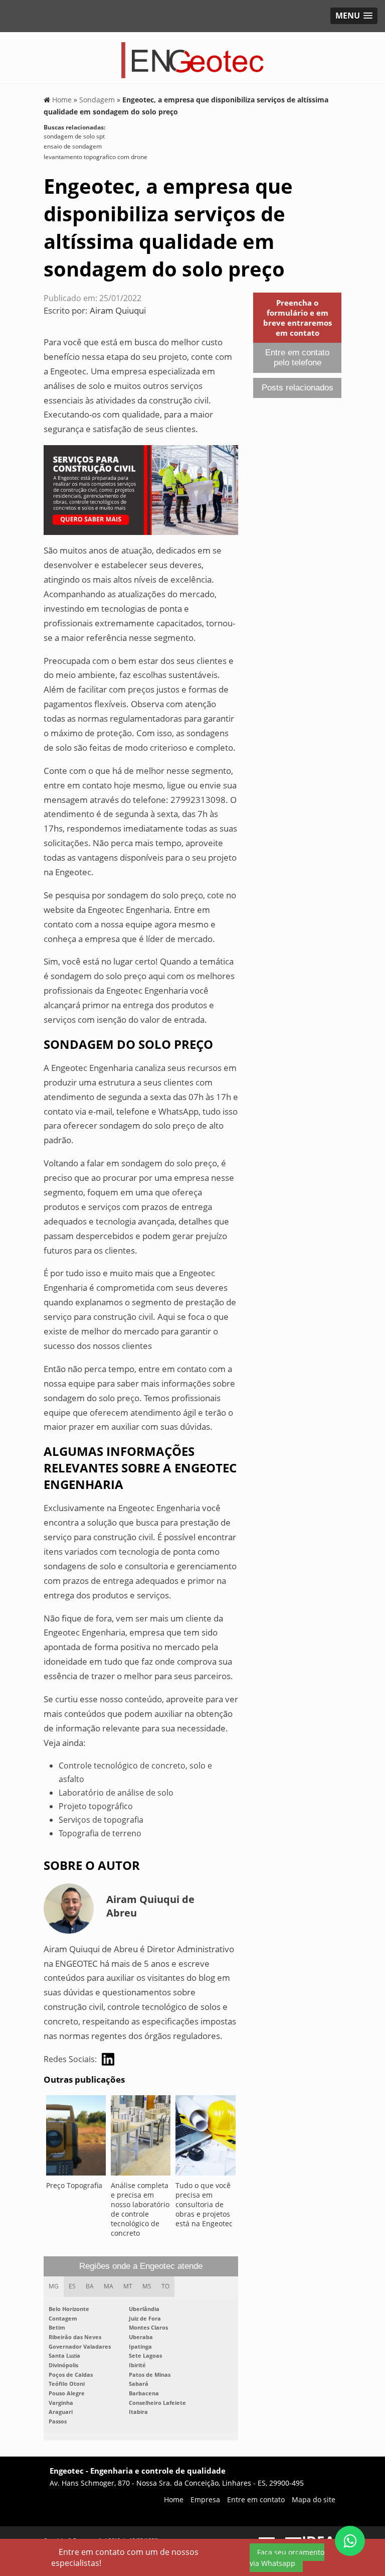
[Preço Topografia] (76, 2138)
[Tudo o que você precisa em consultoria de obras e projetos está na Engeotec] (205, 2138)
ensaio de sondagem (73, 146)
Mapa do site (314, 2499)
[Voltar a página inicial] (193, 57)
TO (165, 2286)
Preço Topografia (74, 2185)
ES (72, 2286)
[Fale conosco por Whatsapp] (350, 2541)
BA (90, 2286)
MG (54, 2286)
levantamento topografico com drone (95, 157)
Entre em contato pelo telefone (297, 358)
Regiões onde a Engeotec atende (141, 2266)
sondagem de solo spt (74, 136)
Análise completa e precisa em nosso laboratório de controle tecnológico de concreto (140, 2209)
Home (174, 2499)
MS (147, 2286)
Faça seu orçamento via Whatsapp (287, 2558)
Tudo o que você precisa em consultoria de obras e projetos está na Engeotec (204, 2204)
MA (109, 2286)
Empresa (205, 2499)
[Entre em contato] (141, 489)
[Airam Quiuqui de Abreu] (108, 2059)
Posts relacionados (298, 388)
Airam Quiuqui (118, 310)
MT (128, 2286)
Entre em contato (256, 2499)
